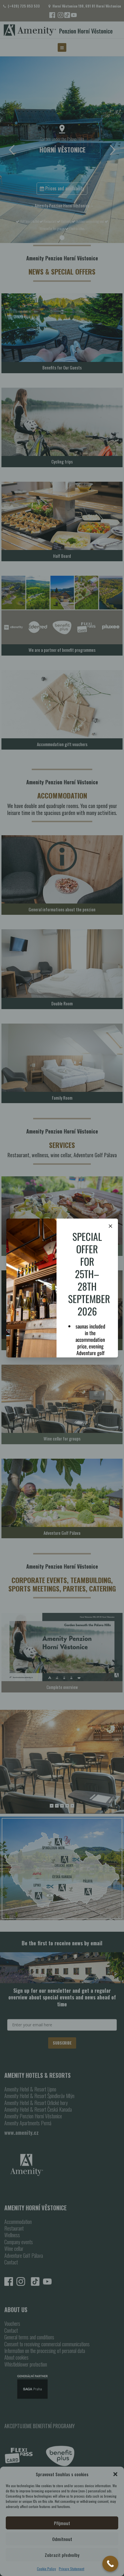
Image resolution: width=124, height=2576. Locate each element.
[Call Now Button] (110, 2564)
